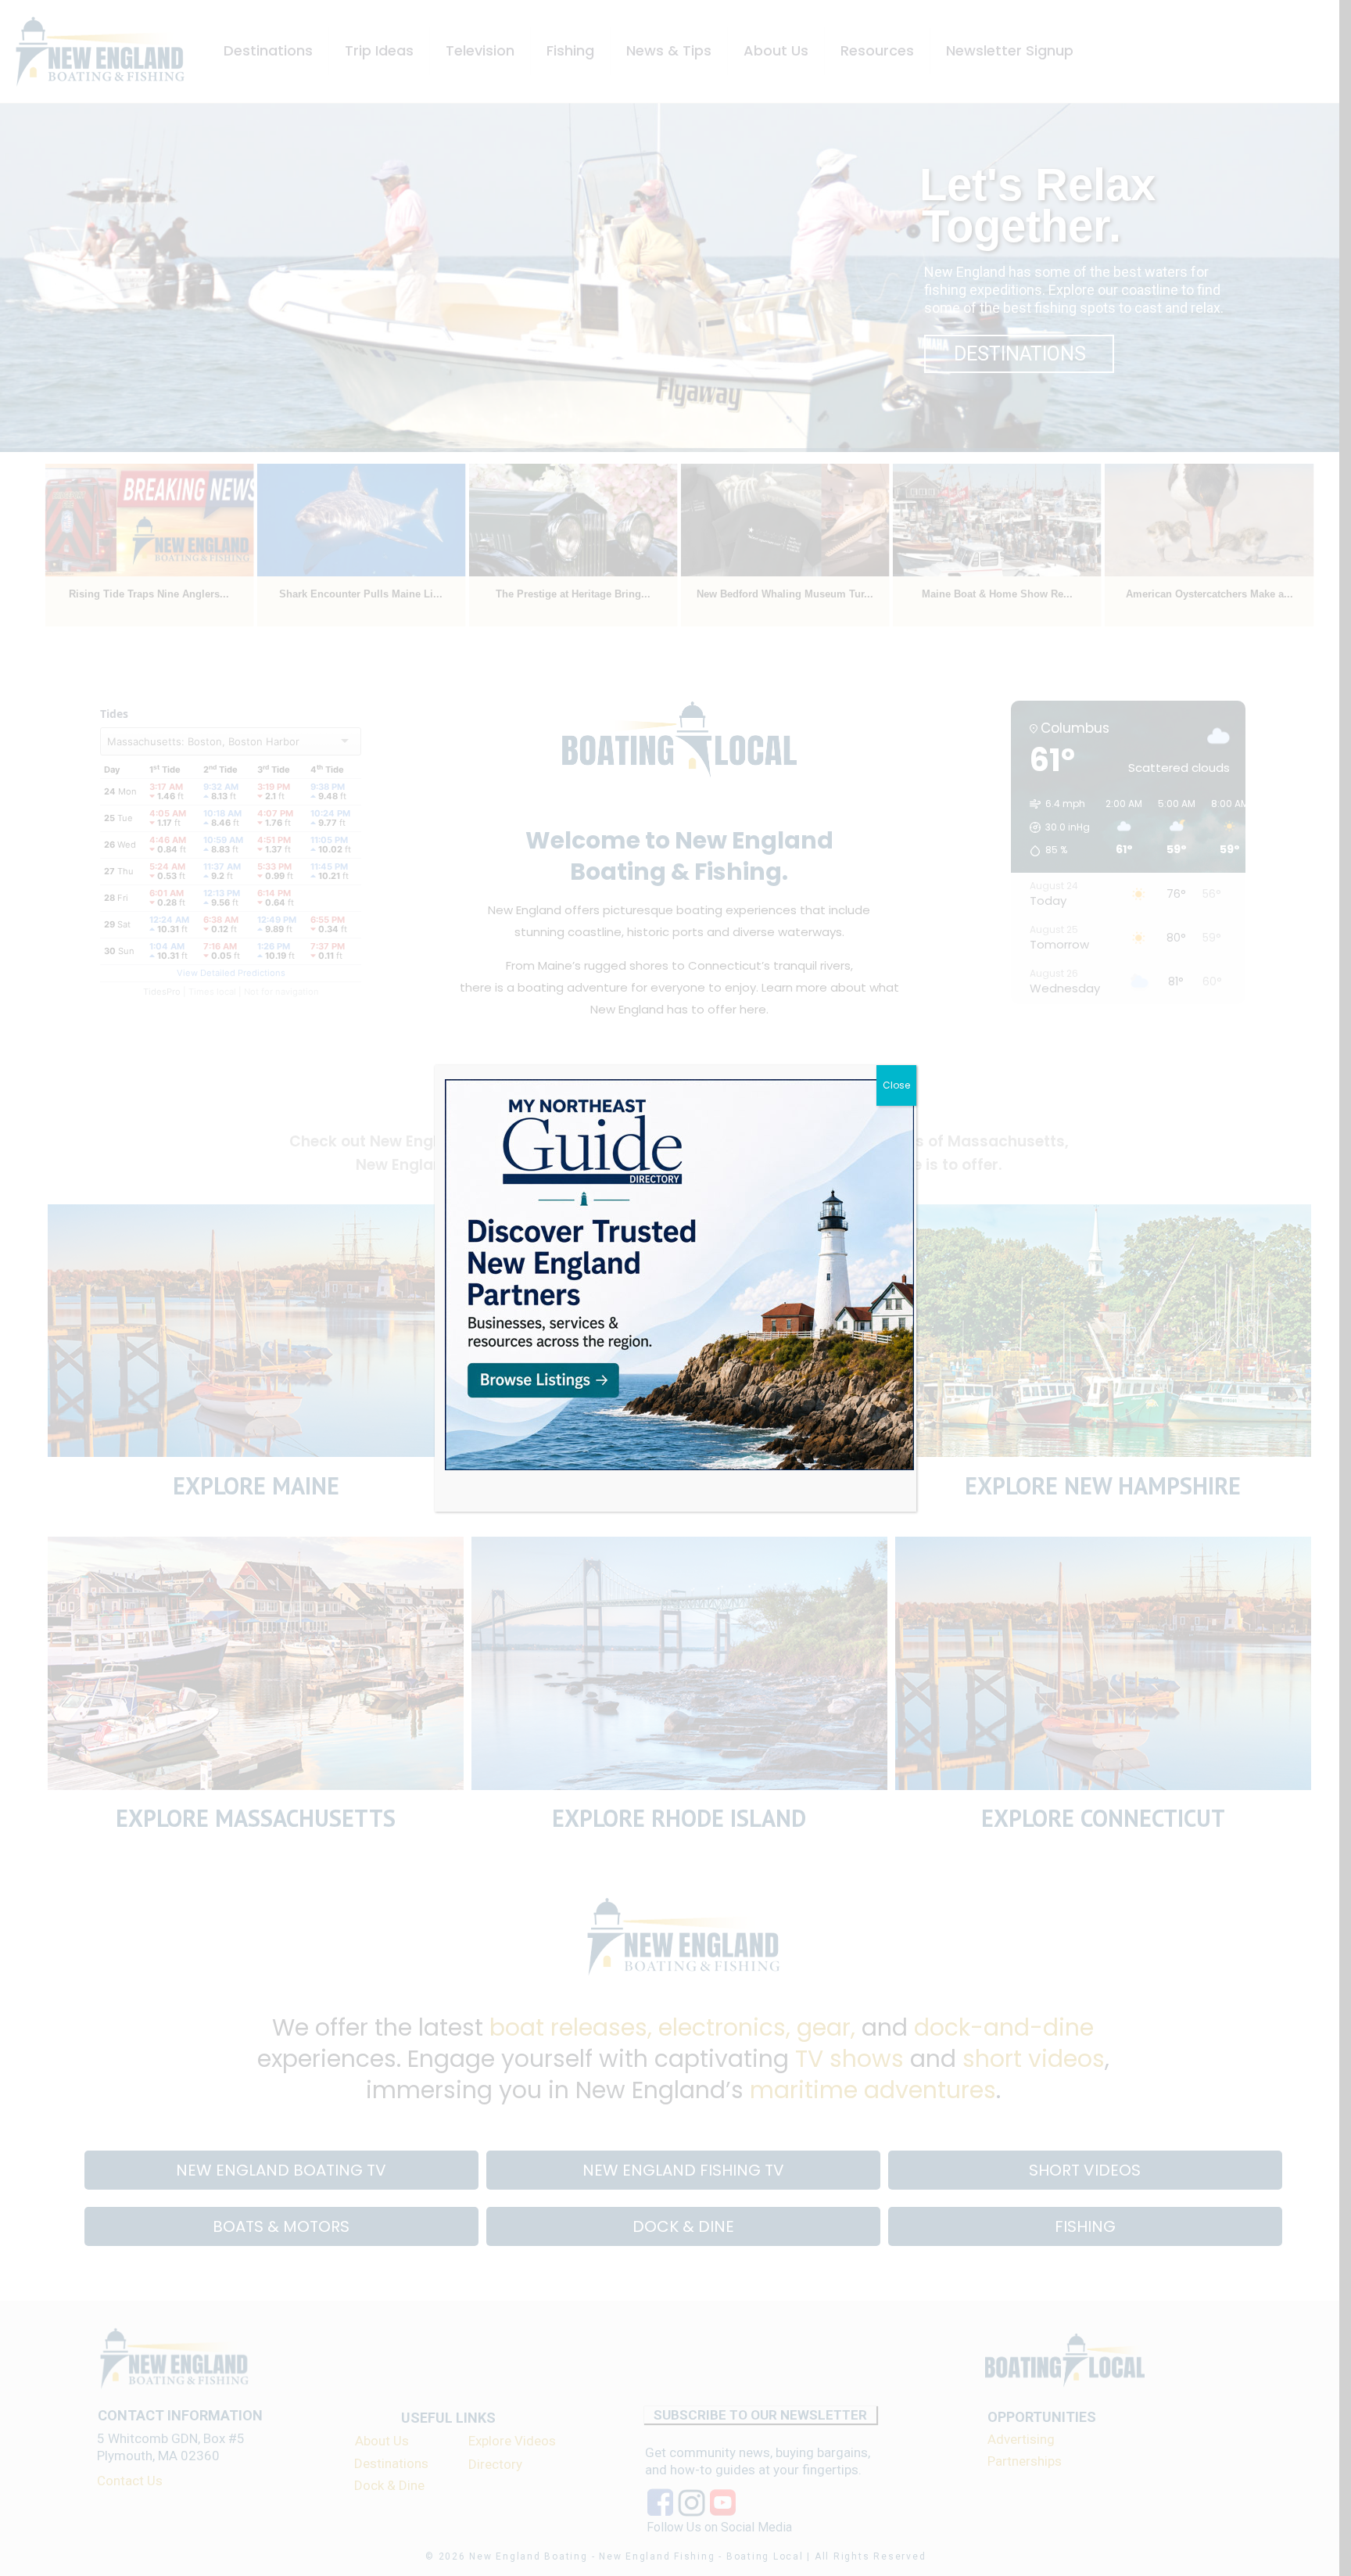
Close (896, 1085)
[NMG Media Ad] (679, 1275)
